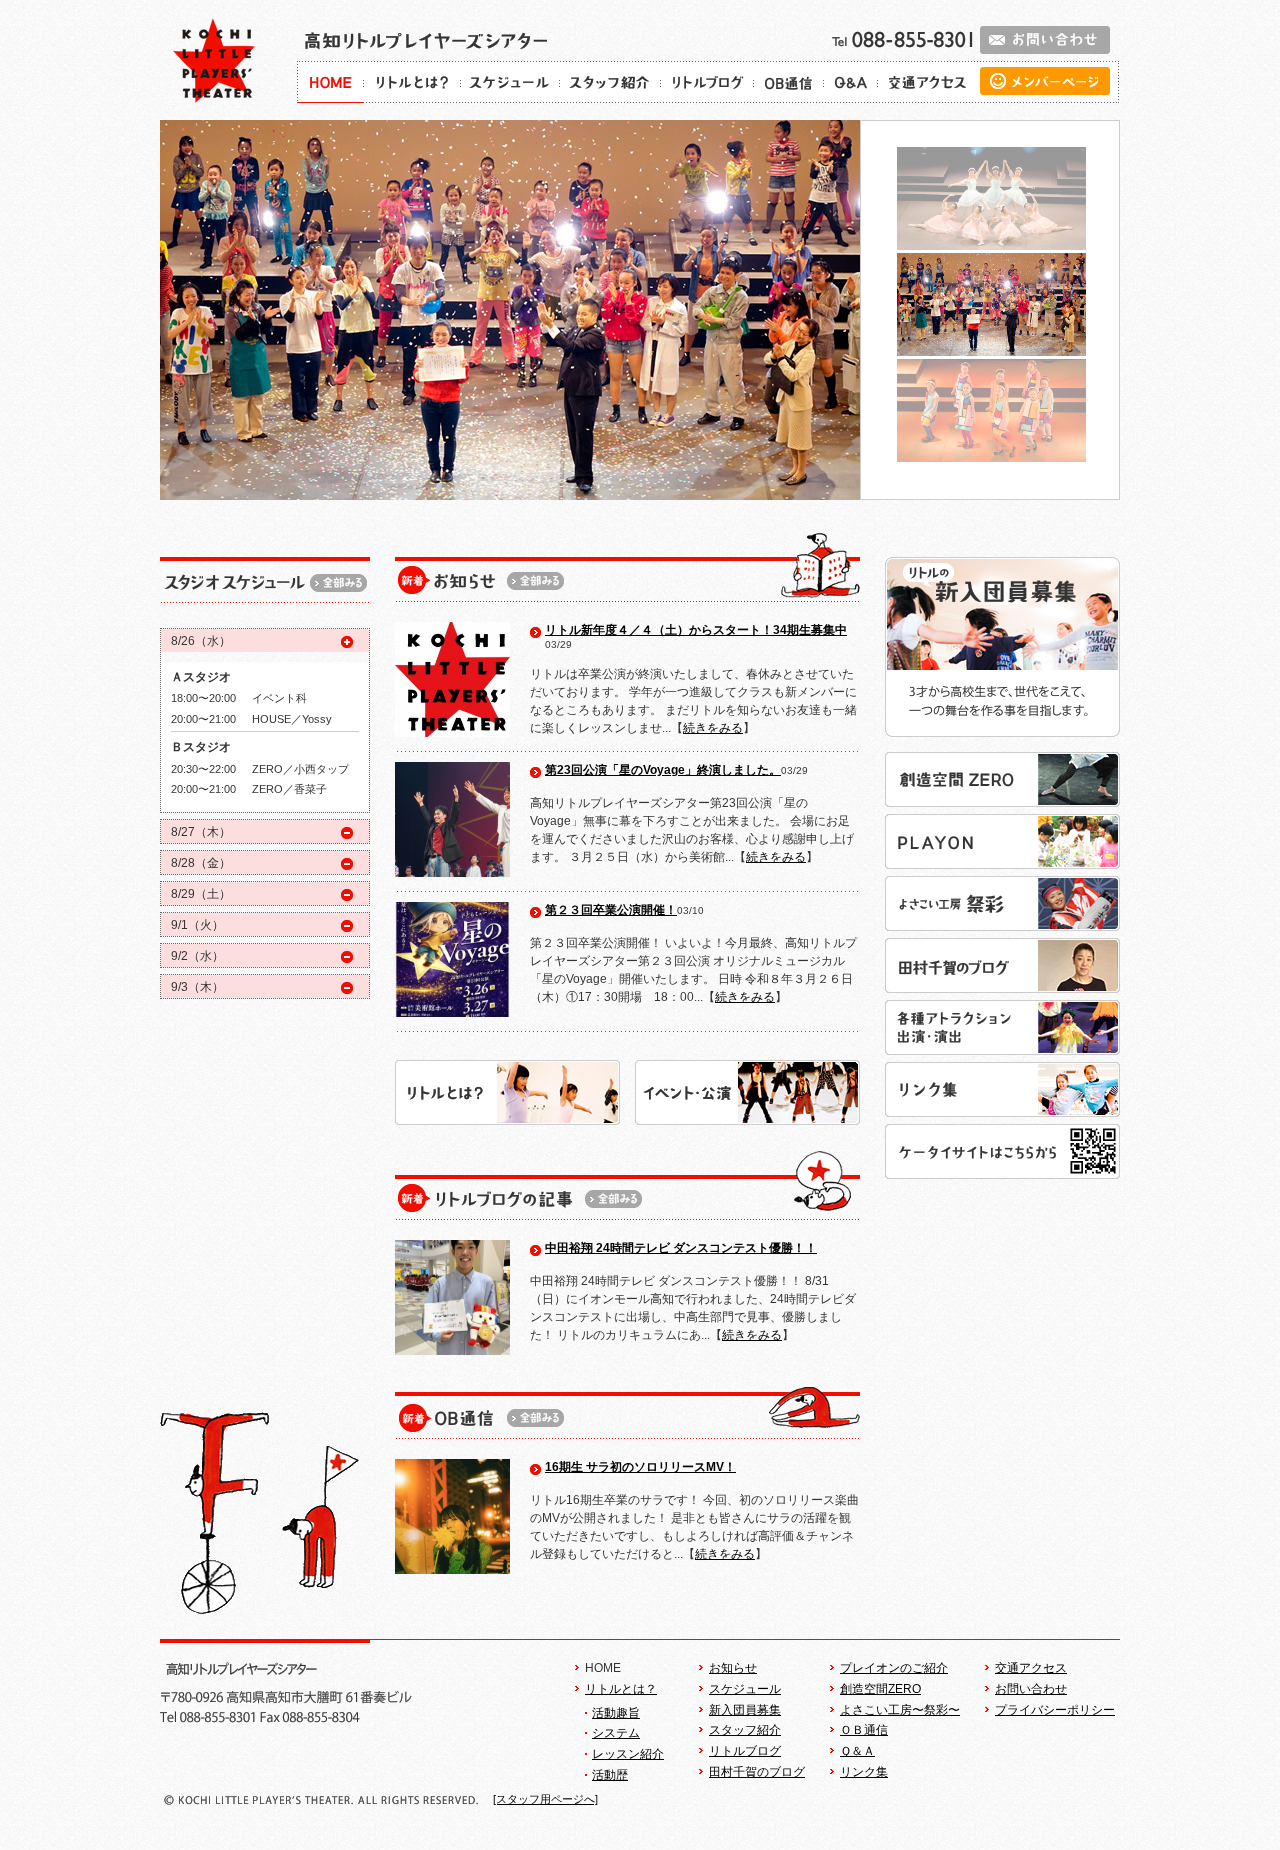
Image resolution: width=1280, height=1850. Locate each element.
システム (616, 1733)
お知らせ (733, 1668)
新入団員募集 (745, 1710)
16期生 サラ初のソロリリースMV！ (640, 1467)
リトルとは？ (621, 1689)
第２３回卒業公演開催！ (611, 910)
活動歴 (610, 1775)
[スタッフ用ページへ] (545, 1799)
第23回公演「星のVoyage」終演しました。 (663, 770)
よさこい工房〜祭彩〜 (900, 1710)
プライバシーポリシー (1055, 1710)
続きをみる (713, 728)
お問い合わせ (1031, 1689)
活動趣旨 (616, 1713)
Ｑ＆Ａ (857, 1751)
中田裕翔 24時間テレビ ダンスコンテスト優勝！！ (681, 1248)
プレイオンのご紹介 (894, 1668)
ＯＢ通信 (864, 1730)
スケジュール (745, 1689)
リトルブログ (745, 1751)
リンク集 (864, 1772)
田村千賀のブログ (757, 1772)
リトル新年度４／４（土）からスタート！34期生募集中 (696, 630)
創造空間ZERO (880, 1689)
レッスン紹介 (628, 1754)
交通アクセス (1031, 1668)
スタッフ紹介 (745, 1730)
